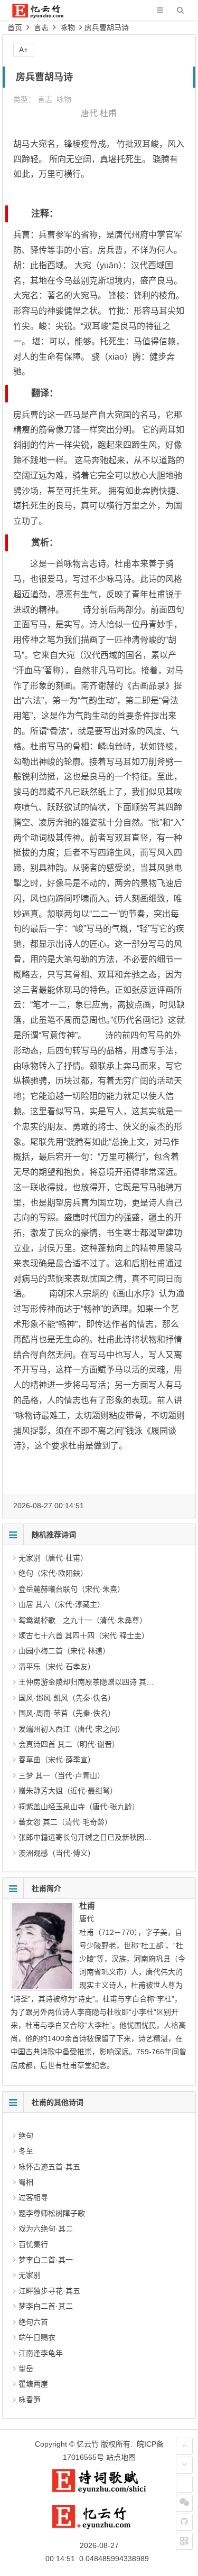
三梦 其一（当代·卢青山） (62, 1775)
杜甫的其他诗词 (58, 2102)
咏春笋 (30, 2400)
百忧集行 (33, 2244)
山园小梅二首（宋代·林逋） (64, 1651)
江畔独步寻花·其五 (49, 2291)
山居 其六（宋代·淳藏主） (62, 1604)
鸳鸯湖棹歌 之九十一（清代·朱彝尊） (83, 1620)
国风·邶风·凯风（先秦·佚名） (67, 1698)
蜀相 (26, 2182)
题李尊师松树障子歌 (52, 2213)
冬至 (26, 2151)
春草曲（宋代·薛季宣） (57, 1760)
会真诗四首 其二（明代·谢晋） (69, 1744)
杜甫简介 (46, 1888)
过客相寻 (33, 2197)
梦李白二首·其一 (46, 2260)
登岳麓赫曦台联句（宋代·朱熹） (72, 1589)
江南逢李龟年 (41, 2353)
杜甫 (108, 113)
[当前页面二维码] (184, 2541)
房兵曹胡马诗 (107, 27)
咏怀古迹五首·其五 (49, 2167)
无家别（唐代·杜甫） (53, 1558)
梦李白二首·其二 (46, 2306)
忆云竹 (88, 2444)
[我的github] (184, 2522)
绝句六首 (33, 2322)
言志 (41, 27)
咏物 (68, 27)
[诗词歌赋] (99, 2491)
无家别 (30, 2275)
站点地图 (121, 2457)
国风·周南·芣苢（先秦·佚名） (67, 1713)
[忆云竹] (45, 16)
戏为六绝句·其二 (46, 2229)
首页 (15, 27)
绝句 (26, 2136)
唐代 (89, 113)
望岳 (26, 2368)
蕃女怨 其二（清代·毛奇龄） (65, 1822)
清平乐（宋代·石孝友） (57, 1667)
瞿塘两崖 (33, 2384)
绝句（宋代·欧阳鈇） (53, 1573)
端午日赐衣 (37, 2337)
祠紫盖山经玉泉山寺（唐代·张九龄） (79, 1807)
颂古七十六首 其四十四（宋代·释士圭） (84, 1635)
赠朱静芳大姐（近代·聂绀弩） (68, 1791)
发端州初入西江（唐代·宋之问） (72, 1729)
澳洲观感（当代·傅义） (57, 1853)
